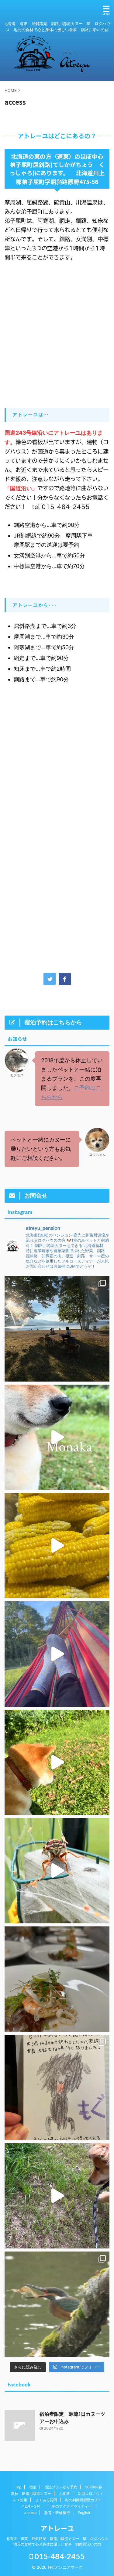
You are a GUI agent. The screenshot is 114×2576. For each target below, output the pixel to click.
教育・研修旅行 (57, 2513)
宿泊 (33, 2487)
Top (18, 2487)
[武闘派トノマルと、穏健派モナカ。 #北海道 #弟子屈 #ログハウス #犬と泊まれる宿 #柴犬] (57, 1762)
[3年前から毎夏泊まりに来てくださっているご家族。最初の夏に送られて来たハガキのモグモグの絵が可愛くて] (57, 2087)
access (30, 2513)
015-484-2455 (59, 2556)
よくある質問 (46, 2500)
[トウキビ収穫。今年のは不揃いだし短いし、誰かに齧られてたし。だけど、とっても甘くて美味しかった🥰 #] (57, 1546)
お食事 (64, 2493)
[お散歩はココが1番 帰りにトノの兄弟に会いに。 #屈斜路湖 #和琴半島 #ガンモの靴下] (57, 1329)
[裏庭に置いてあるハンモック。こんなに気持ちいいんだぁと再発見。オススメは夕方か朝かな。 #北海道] (57, 1654)
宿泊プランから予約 (61, 2487)
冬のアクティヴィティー (72, 2506)
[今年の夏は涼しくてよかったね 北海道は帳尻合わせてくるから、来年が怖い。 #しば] (57, 1437)
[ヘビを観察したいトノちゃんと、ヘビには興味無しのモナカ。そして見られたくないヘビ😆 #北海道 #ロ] (57, 2196)
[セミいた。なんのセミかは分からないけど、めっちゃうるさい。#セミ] (57, 1871)
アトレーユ (57, 2528)
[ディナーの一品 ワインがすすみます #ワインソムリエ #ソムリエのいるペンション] (57, 1979)
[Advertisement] (57, 787)
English (84, 2513)
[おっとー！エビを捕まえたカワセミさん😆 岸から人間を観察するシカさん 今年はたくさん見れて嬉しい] (57, 2304)
